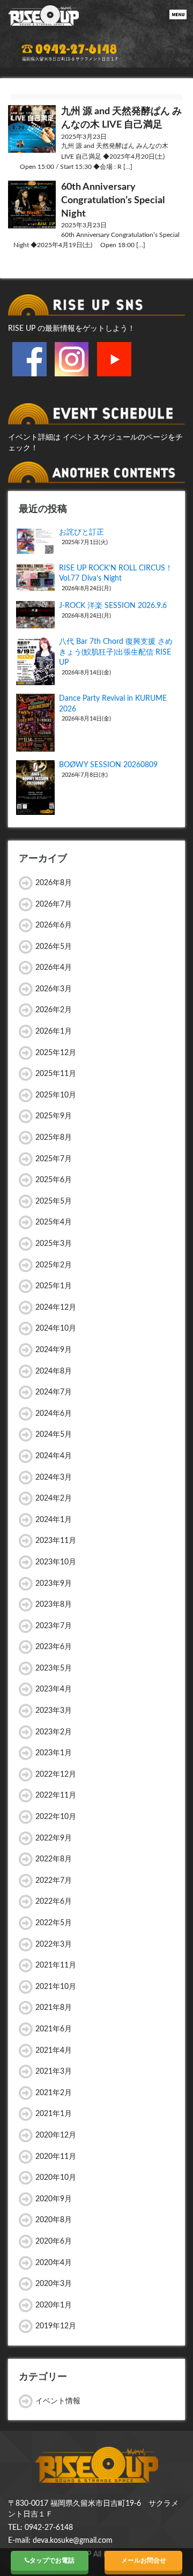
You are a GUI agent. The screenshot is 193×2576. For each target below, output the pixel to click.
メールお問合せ (144, 2560)
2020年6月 (54, 2241)
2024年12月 (56, 1308)
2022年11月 (56, 1795)
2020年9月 (54, 2199)
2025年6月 (54, 1180)
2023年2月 (54, 1732)
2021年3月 (54, 2072)
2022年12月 (56, 1775)
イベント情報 (58, 2401)
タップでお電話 (52, 2560)
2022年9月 (54, 1838)
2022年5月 (54, 1923)
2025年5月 (54, 1201)
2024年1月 (54, 1520)
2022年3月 (54, 1944)
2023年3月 (54, 1711)
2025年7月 (54, 1159)
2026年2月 (54, 1010)
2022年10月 (56, 1817)
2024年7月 (54, 1392)
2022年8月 (54, 1859)
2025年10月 (56, 1095)
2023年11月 (56, 1541)
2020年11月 (56, 2157)
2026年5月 (54, 947)
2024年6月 (54, 1414)
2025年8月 (54, 1138)
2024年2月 (54, 1498)
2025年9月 (54, 1116)
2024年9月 (54, 1350)
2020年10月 (56, 2178)
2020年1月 (54, 2305)
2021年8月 (54, 2008)
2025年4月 (54, 1222)
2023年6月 (54, 1647)
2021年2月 (54, 2093)
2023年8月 (54, 1605)
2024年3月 (54, 1478)
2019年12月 (56, 2326)
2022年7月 (54, 1881)
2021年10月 (56, 1987)
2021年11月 (56, 1965)
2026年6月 (54, 925)
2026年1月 (54, 1031)
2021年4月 (54, 2051)
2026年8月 (54, 883)
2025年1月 (54, 1286)
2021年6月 (54, 2029)
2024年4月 (54, 1456)
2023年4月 (54, 1689)
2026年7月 (54, 904)
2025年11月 (56, 1074)
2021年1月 (54, 2114)
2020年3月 (54, 2284)
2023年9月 (54, 1584)
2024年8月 (54, 1371)
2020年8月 (54, 2220)
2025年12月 (56, 1053)
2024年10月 (56, 1328)
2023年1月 (54, 1753)
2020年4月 (54, 2263)
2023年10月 (56, 1562)
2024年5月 (54, 1435)
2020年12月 (56, 2135)
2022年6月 (54, 1902)
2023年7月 (54, 1626)
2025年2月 (54, 1265)
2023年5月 (54, 1668)
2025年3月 (54, 1244)
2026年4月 (54, 968)
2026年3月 (54, 989)
